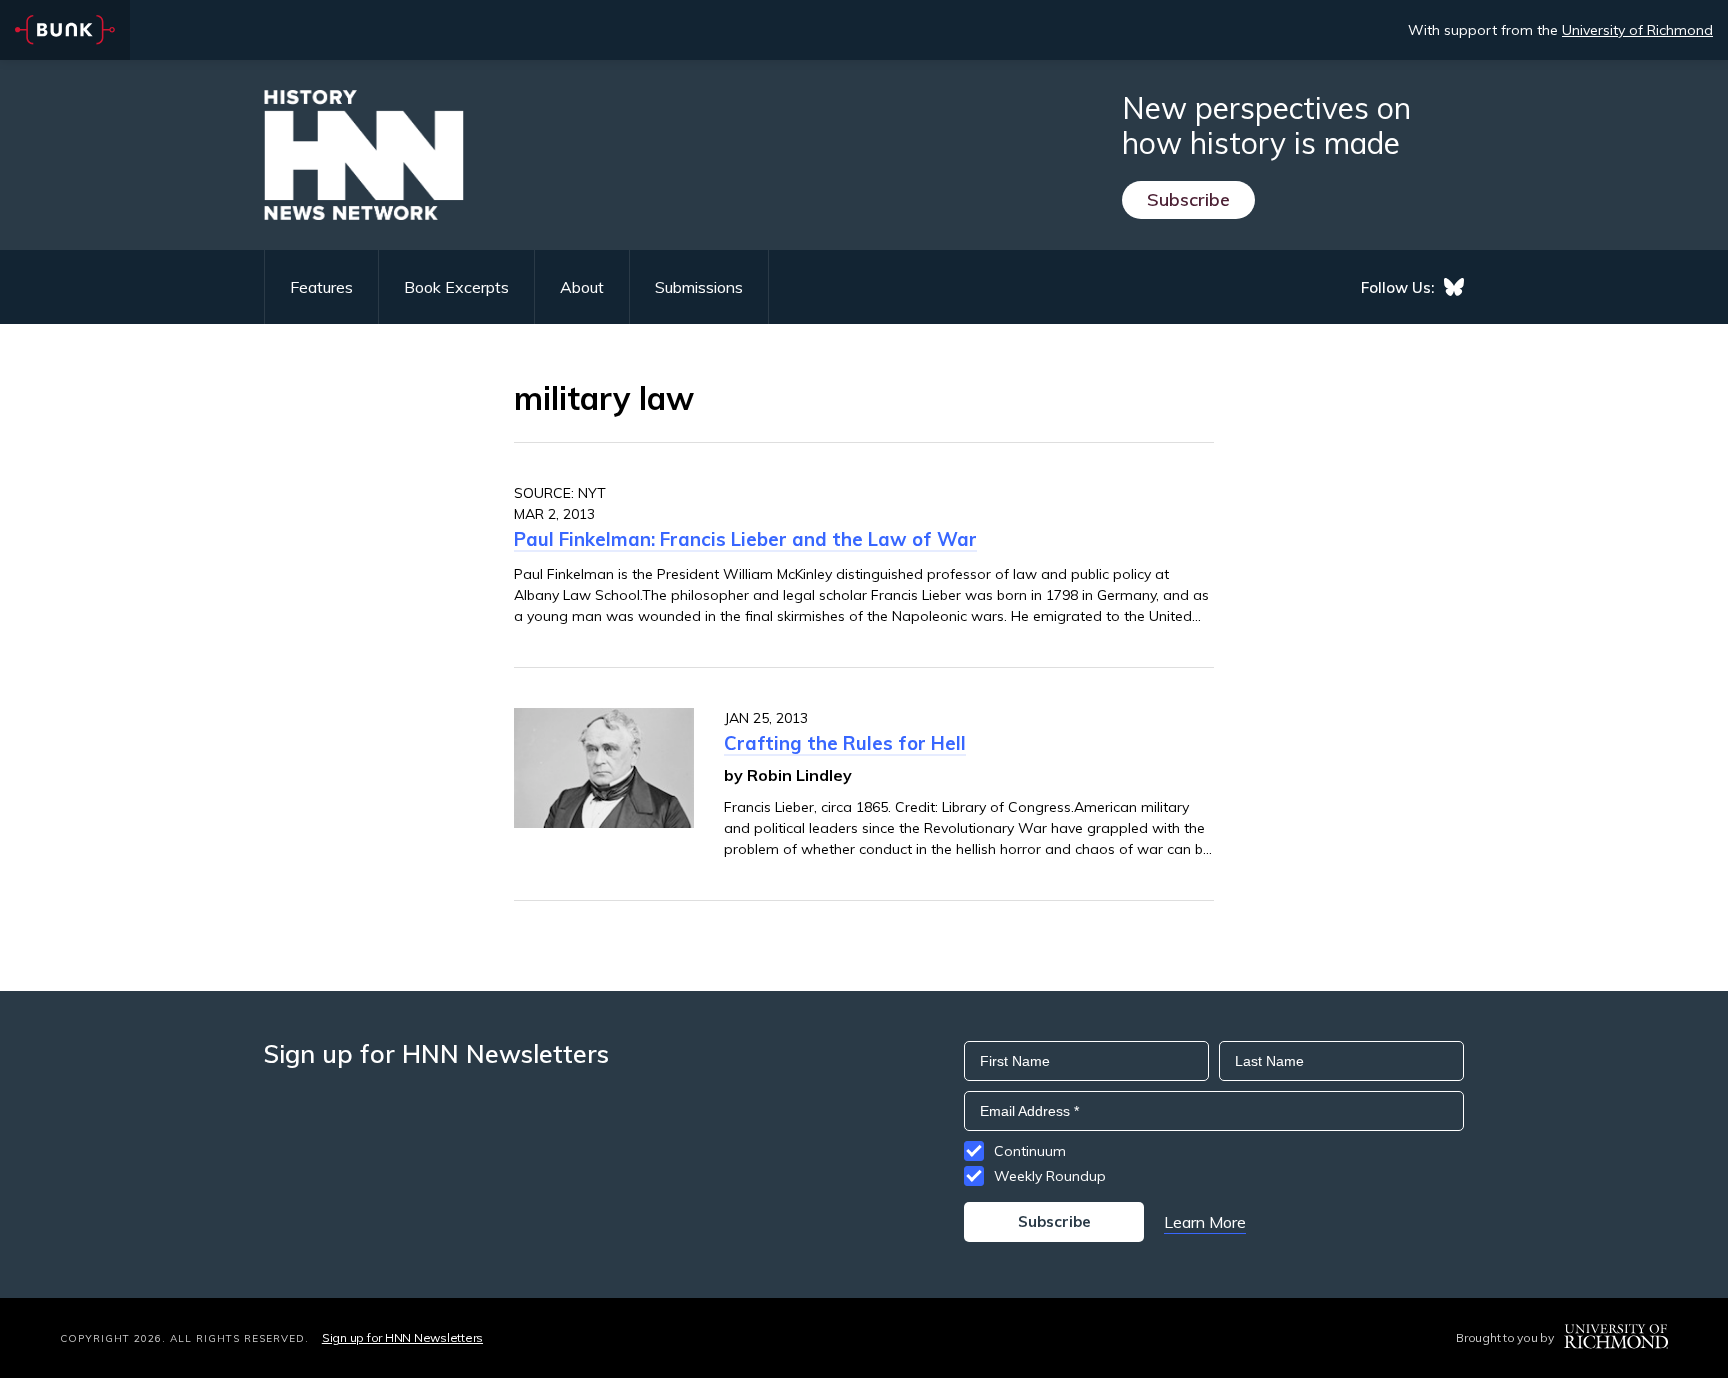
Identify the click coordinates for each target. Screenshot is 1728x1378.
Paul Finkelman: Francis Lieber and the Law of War (745, 539)
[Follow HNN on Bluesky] (1454, 287)
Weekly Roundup (1050, 1176)
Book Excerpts (456, 287)
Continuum (1030, 1151)
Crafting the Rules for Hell (845, 743)
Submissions (699, 287)
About (582, 287)
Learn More (1205, 1222)
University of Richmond (1637, 30)
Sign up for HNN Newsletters (402, 1337)
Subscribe (1188, 199)
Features (321, 287)
